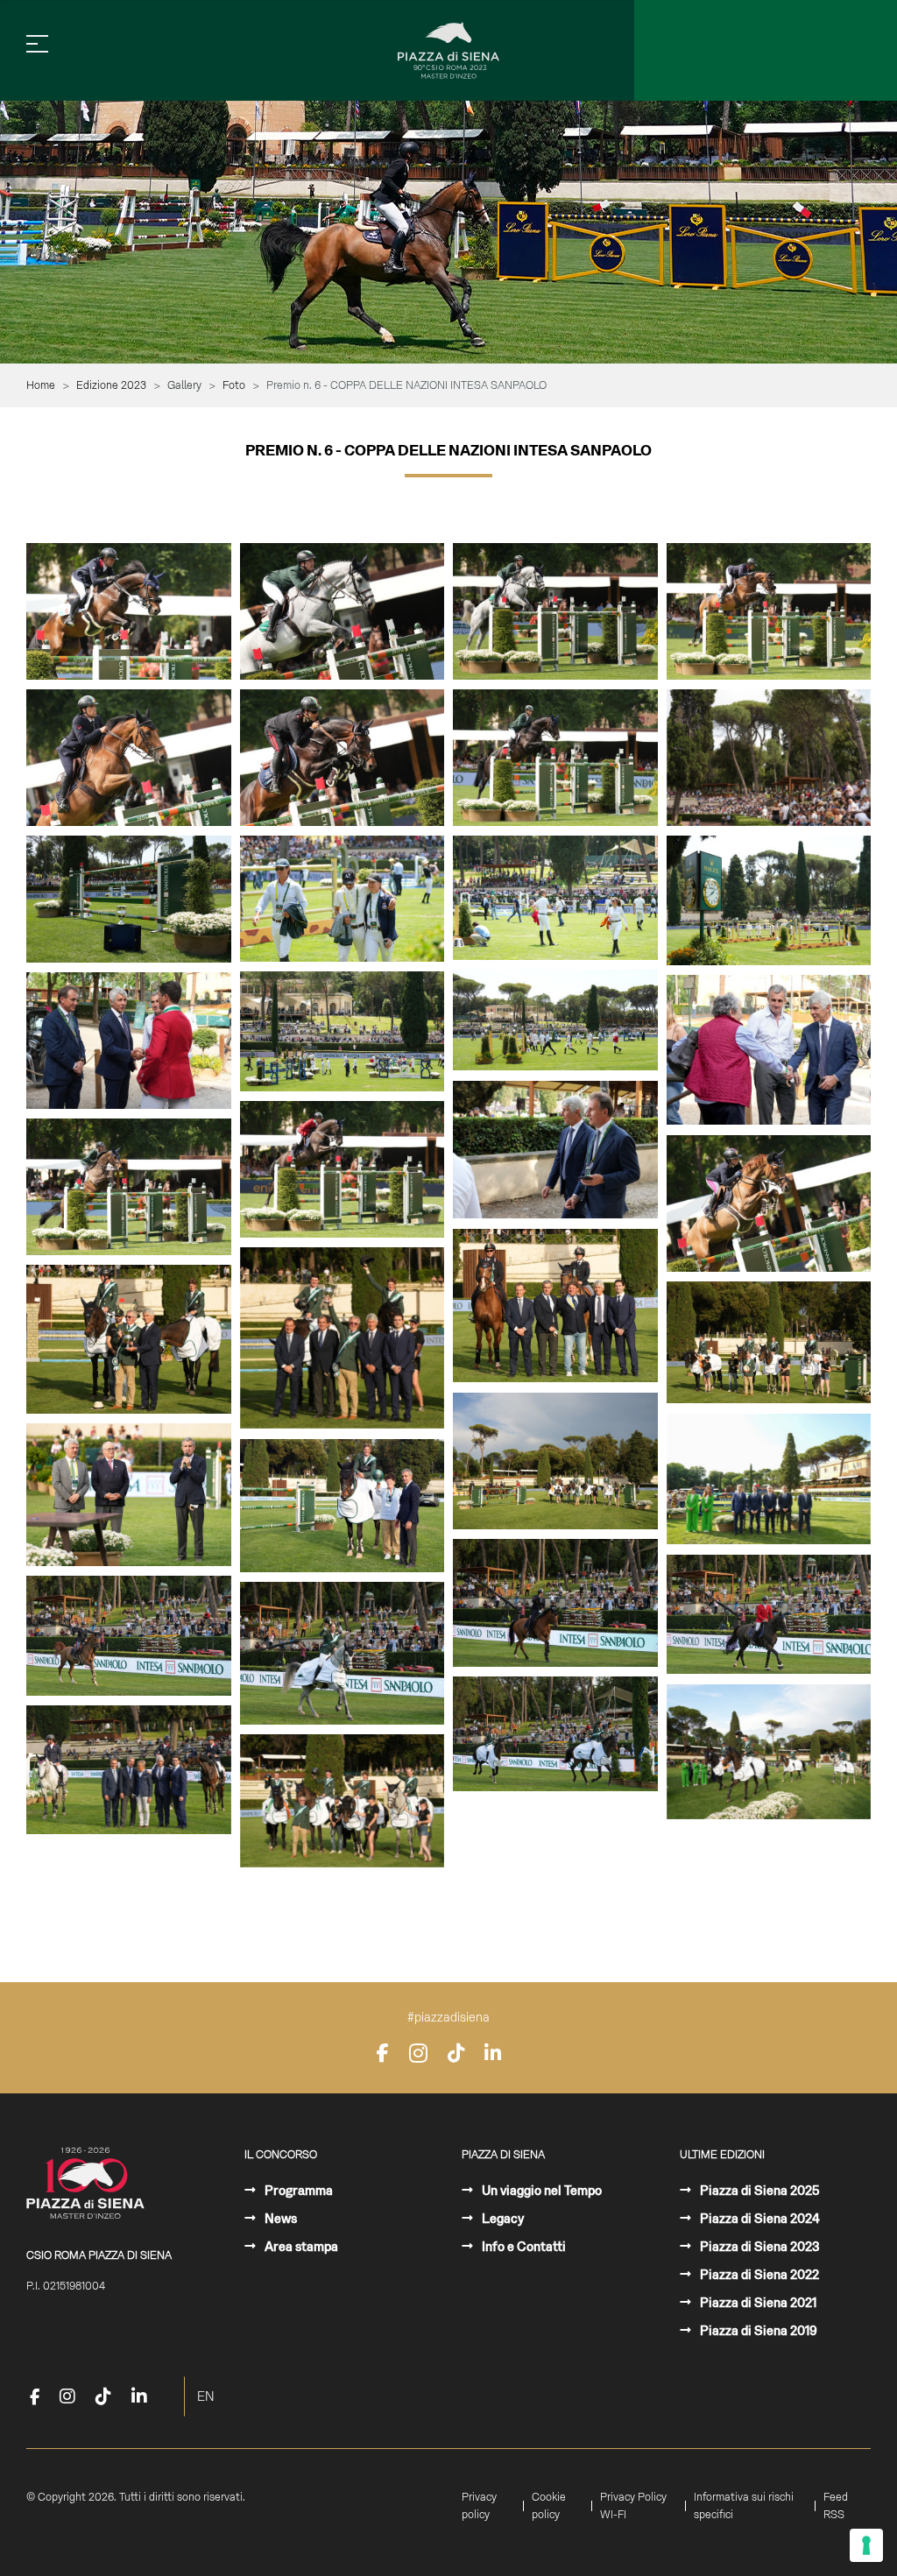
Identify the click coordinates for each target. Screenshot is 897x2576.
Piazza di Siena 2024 (759, 2219)
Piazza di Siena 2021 (757, 2303)
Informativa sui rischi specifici (744, 2506)
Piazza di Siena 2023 (759, 2247)
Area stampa (300, 2247)
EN (206, 2396)
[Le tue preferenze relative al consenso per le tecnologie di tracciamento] (866, 2545)
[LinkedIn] (493, 2053)
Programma (297, 2191)
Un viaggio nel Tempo (540, 2191)
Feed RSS (836, 2506)
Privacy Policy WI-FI (633, 2506)
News (279, 2219)
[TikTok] (456, 2053)
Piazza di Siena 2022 (758, 2275)
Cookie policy (549, 2506)
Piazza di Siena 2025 (759, 2191)
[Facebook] (383, 2053)
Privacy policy (479, 2506)
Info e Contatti (523, 2247)
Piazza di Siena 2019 (757, 2331)
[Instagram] (418, 2053)
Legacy (501, 2219)
